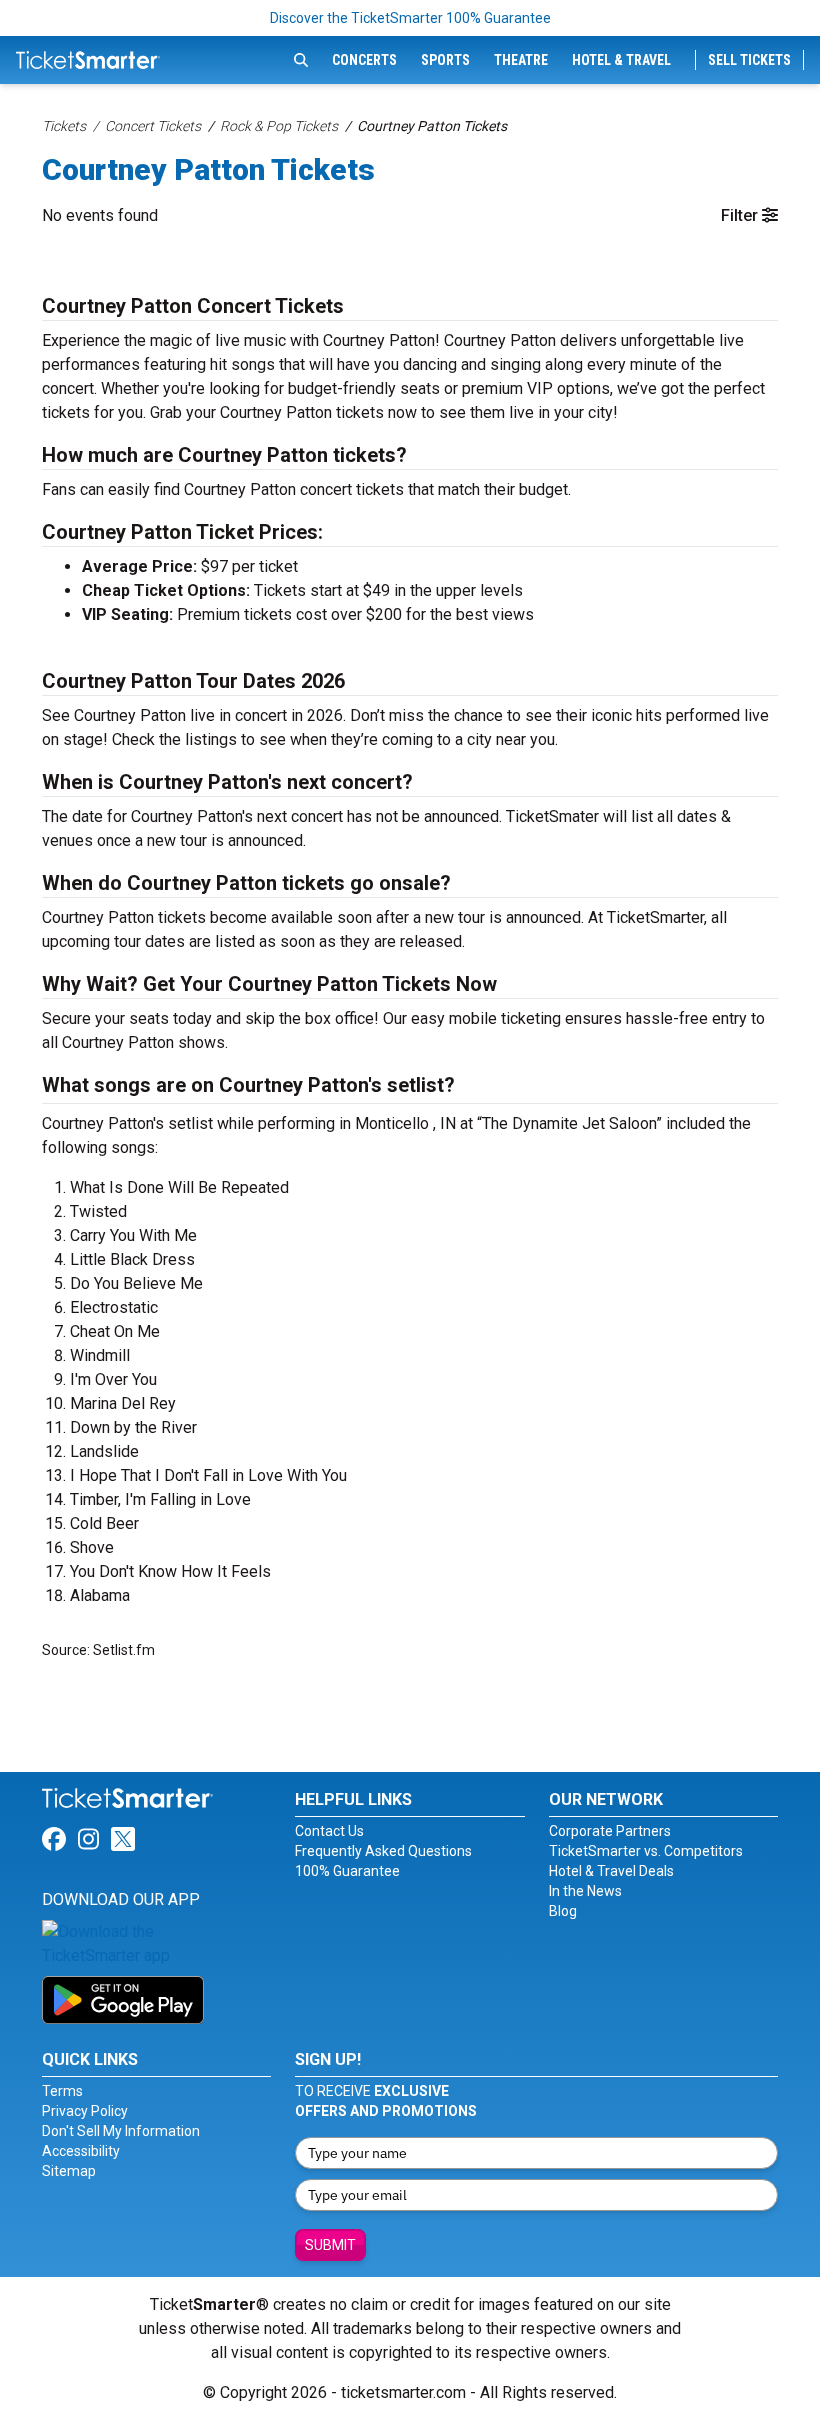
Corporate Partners (610, 1831)
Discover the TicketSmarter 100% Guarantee (410, 18)
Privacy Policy (85, 2111)
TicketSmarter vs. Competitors (646, 1851)
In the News (585, 1891)
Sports (445, 60)
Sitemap (69, 2171)
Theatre (521, 60)
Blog (563, 1911)
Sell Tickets (749, 60)
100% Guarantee (347, 1871)
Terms (62, 2091)
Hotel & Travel (621, 60)
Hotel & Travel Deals (611, 1871)
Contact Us (329, 1831)
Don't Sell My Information (121, 2131)
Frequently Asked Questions (383, 1851)
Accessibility (81, 2151)
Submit (330, 2245)
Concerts (364, 60)
